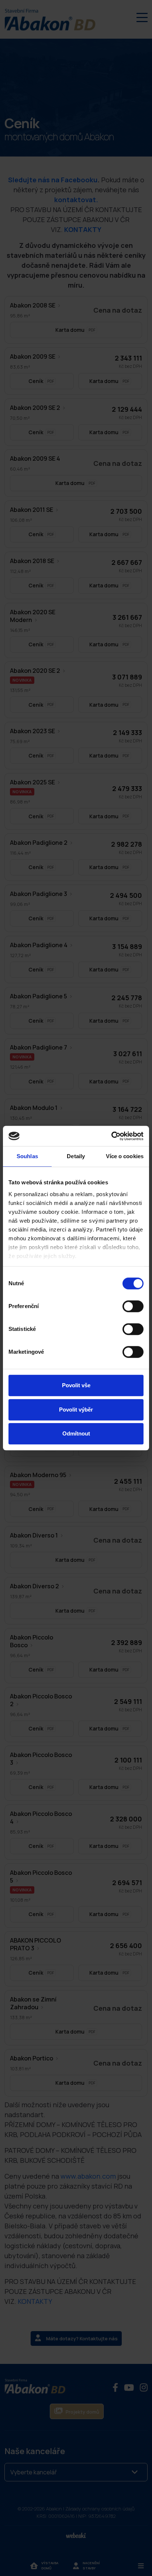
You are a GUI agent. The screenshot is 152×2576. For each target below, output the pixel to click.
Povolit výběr (76, 1410)
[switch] (133, 1306)
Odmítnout (76, 1433)
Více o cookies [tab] (125, 1156)
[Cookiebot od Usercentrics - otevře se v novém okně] (111, 1136)
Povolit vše (76, 1385)
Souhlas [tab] (27, 1156)
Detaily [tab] (76, 1156)
